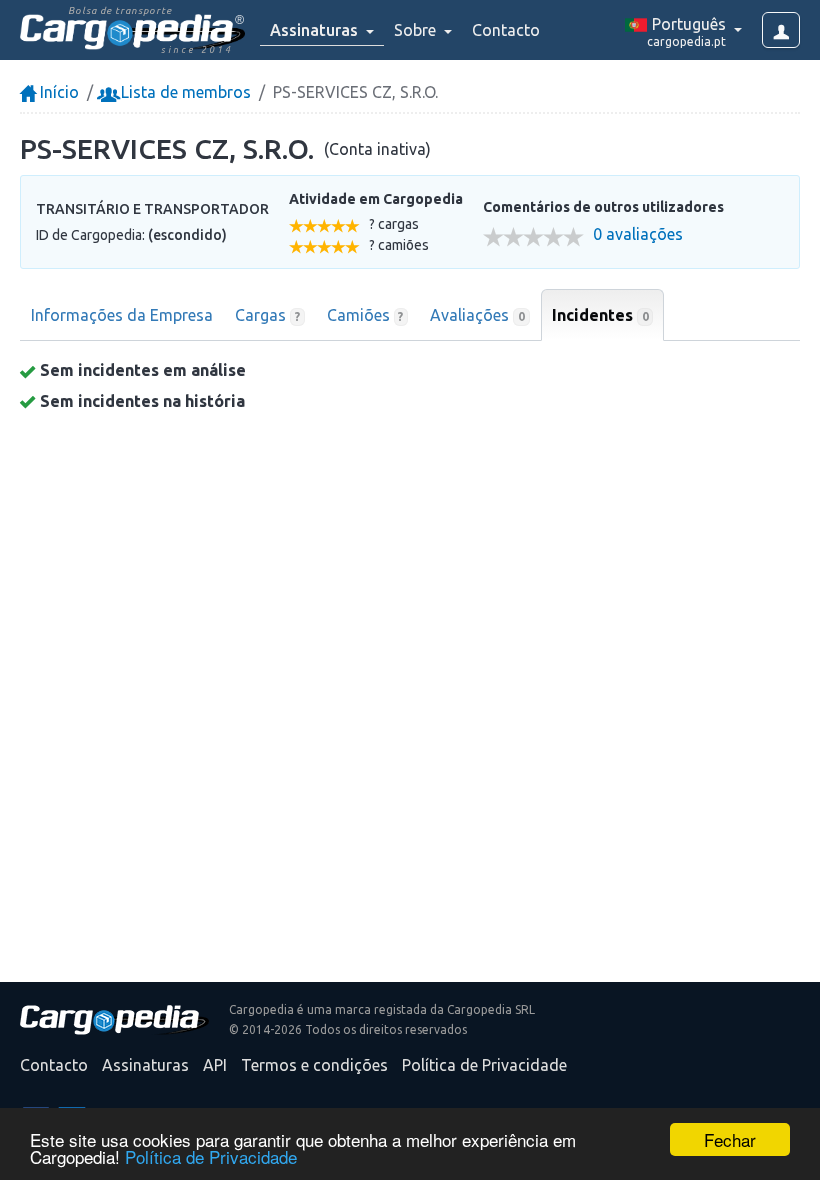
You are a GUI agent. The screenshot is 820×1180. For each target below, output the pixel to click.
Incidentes (600, 315)
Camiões (365, 315)
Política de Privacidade (211, 1156)
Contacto (506, 30)
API (215, 1065)
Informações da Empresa (122, 315)
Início (57, 92)
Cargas (267, 315)
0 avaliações (638, 234)
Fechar (730, 1139)
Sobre (417, 30)
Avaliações (477, 315)
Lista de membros (184, 92)
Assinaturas (145, 1065)
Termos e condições (314, 1065)
